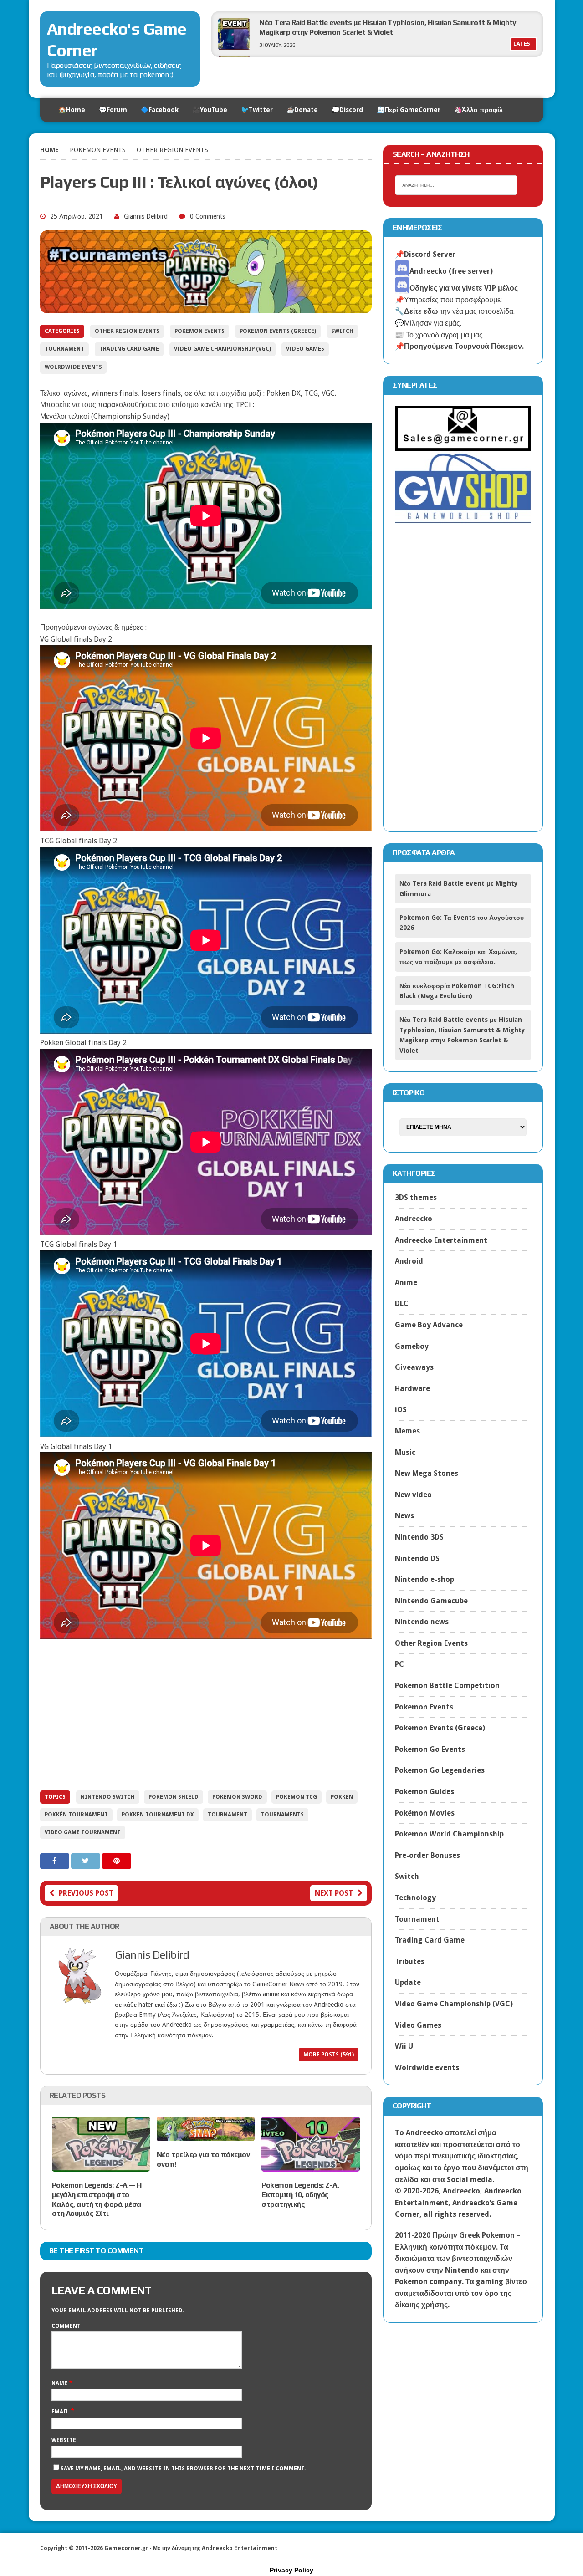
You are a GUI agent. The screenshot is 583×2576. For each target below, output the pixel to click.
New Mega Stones (427, 1473)
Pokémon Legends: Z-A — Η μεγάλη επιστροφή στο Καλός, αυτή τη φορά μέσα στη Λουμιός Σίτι (97, 2199)
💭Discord (347, 110)
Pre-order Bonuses (427, 1855)
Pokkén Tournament (76, 1815)
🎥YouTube (210, 110)
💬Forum (113, 110)
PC (399, 1664)
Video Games (305, 349)
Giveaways (414, 1367)
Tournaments (282, 1815)
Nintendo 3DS (419, 1537)
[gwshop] (463, 518)
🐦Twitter (257, 110)
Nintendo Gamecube (431, 1601)
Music (405, 1452)
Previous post (86, 1893)
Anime (406, 1283)
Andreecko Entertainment (441, 1240)
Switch (342, 331)
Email (61, 2412)
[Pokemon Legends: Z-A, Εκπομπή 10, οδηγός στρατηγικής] (310, 2165)
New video (413, 1495)
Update (408, 1982)
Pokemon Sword (237, 1797)
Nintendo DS (417, 1558)
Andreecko (414, 1219)
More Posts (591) (329, 2055)
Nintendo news (422, 1622)
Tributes (410, 1961)
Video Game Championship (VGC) (222, 349)
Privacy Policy (291, 2570)
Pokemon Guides (424, 1792)
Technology (415, 1898)
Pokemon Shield (174, 1797)
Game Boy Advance (429, 1325)
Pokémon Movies (425, 1813)
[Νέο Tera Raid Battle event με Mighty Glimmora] (234, 48)
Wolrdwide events (73, 367)
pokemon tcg (297, 1797)
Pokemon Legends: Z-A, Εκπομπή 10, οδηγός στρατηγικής (300, 2195)
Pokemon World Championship (449, 1834)
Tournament (64, 349)
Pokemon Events (98, 150)
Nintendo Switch (108, 1797)
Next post (334, 1893)
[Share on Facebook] (56, 1861)
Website (64, 2440)
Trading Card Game (129, 349)
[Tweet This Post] (87, 1861)
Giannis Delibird (146, 216)
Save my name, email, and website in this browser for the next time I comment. (183, 2469)
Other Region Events (127, 331)
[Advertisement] (206, 1715)
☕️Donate (302, 110)
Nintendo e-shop (424, 1579)
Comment (66, 2326)
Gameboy (412, 1346)
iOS (401, 1410)
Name (60, 2383)
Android (409, 1261)
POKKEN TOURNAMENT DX (158, 1815)
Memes (407, 1431)
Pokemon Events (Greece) (278, 331)
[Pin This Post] (117, 1861)
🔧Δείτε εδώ (417, 311)
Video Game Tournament (83, 1832)
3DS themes (416, 1197)
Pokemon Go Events (430, 1749)
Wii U (404, 2046)
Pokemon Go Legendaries (440, 1770)
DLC (402, 1303)
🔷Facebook (160, 110)
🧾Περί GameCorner (409, 110)
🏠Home (72, 110)
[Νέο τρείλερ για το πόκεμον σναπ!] (206, 2135)
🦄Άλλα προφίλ (478, 110)
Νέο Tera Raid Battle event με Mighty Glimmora (337, 23)
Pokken (342, 1797)
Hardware (412, 1389)
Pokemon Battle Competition (447, 1686)
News (404, 1516)
